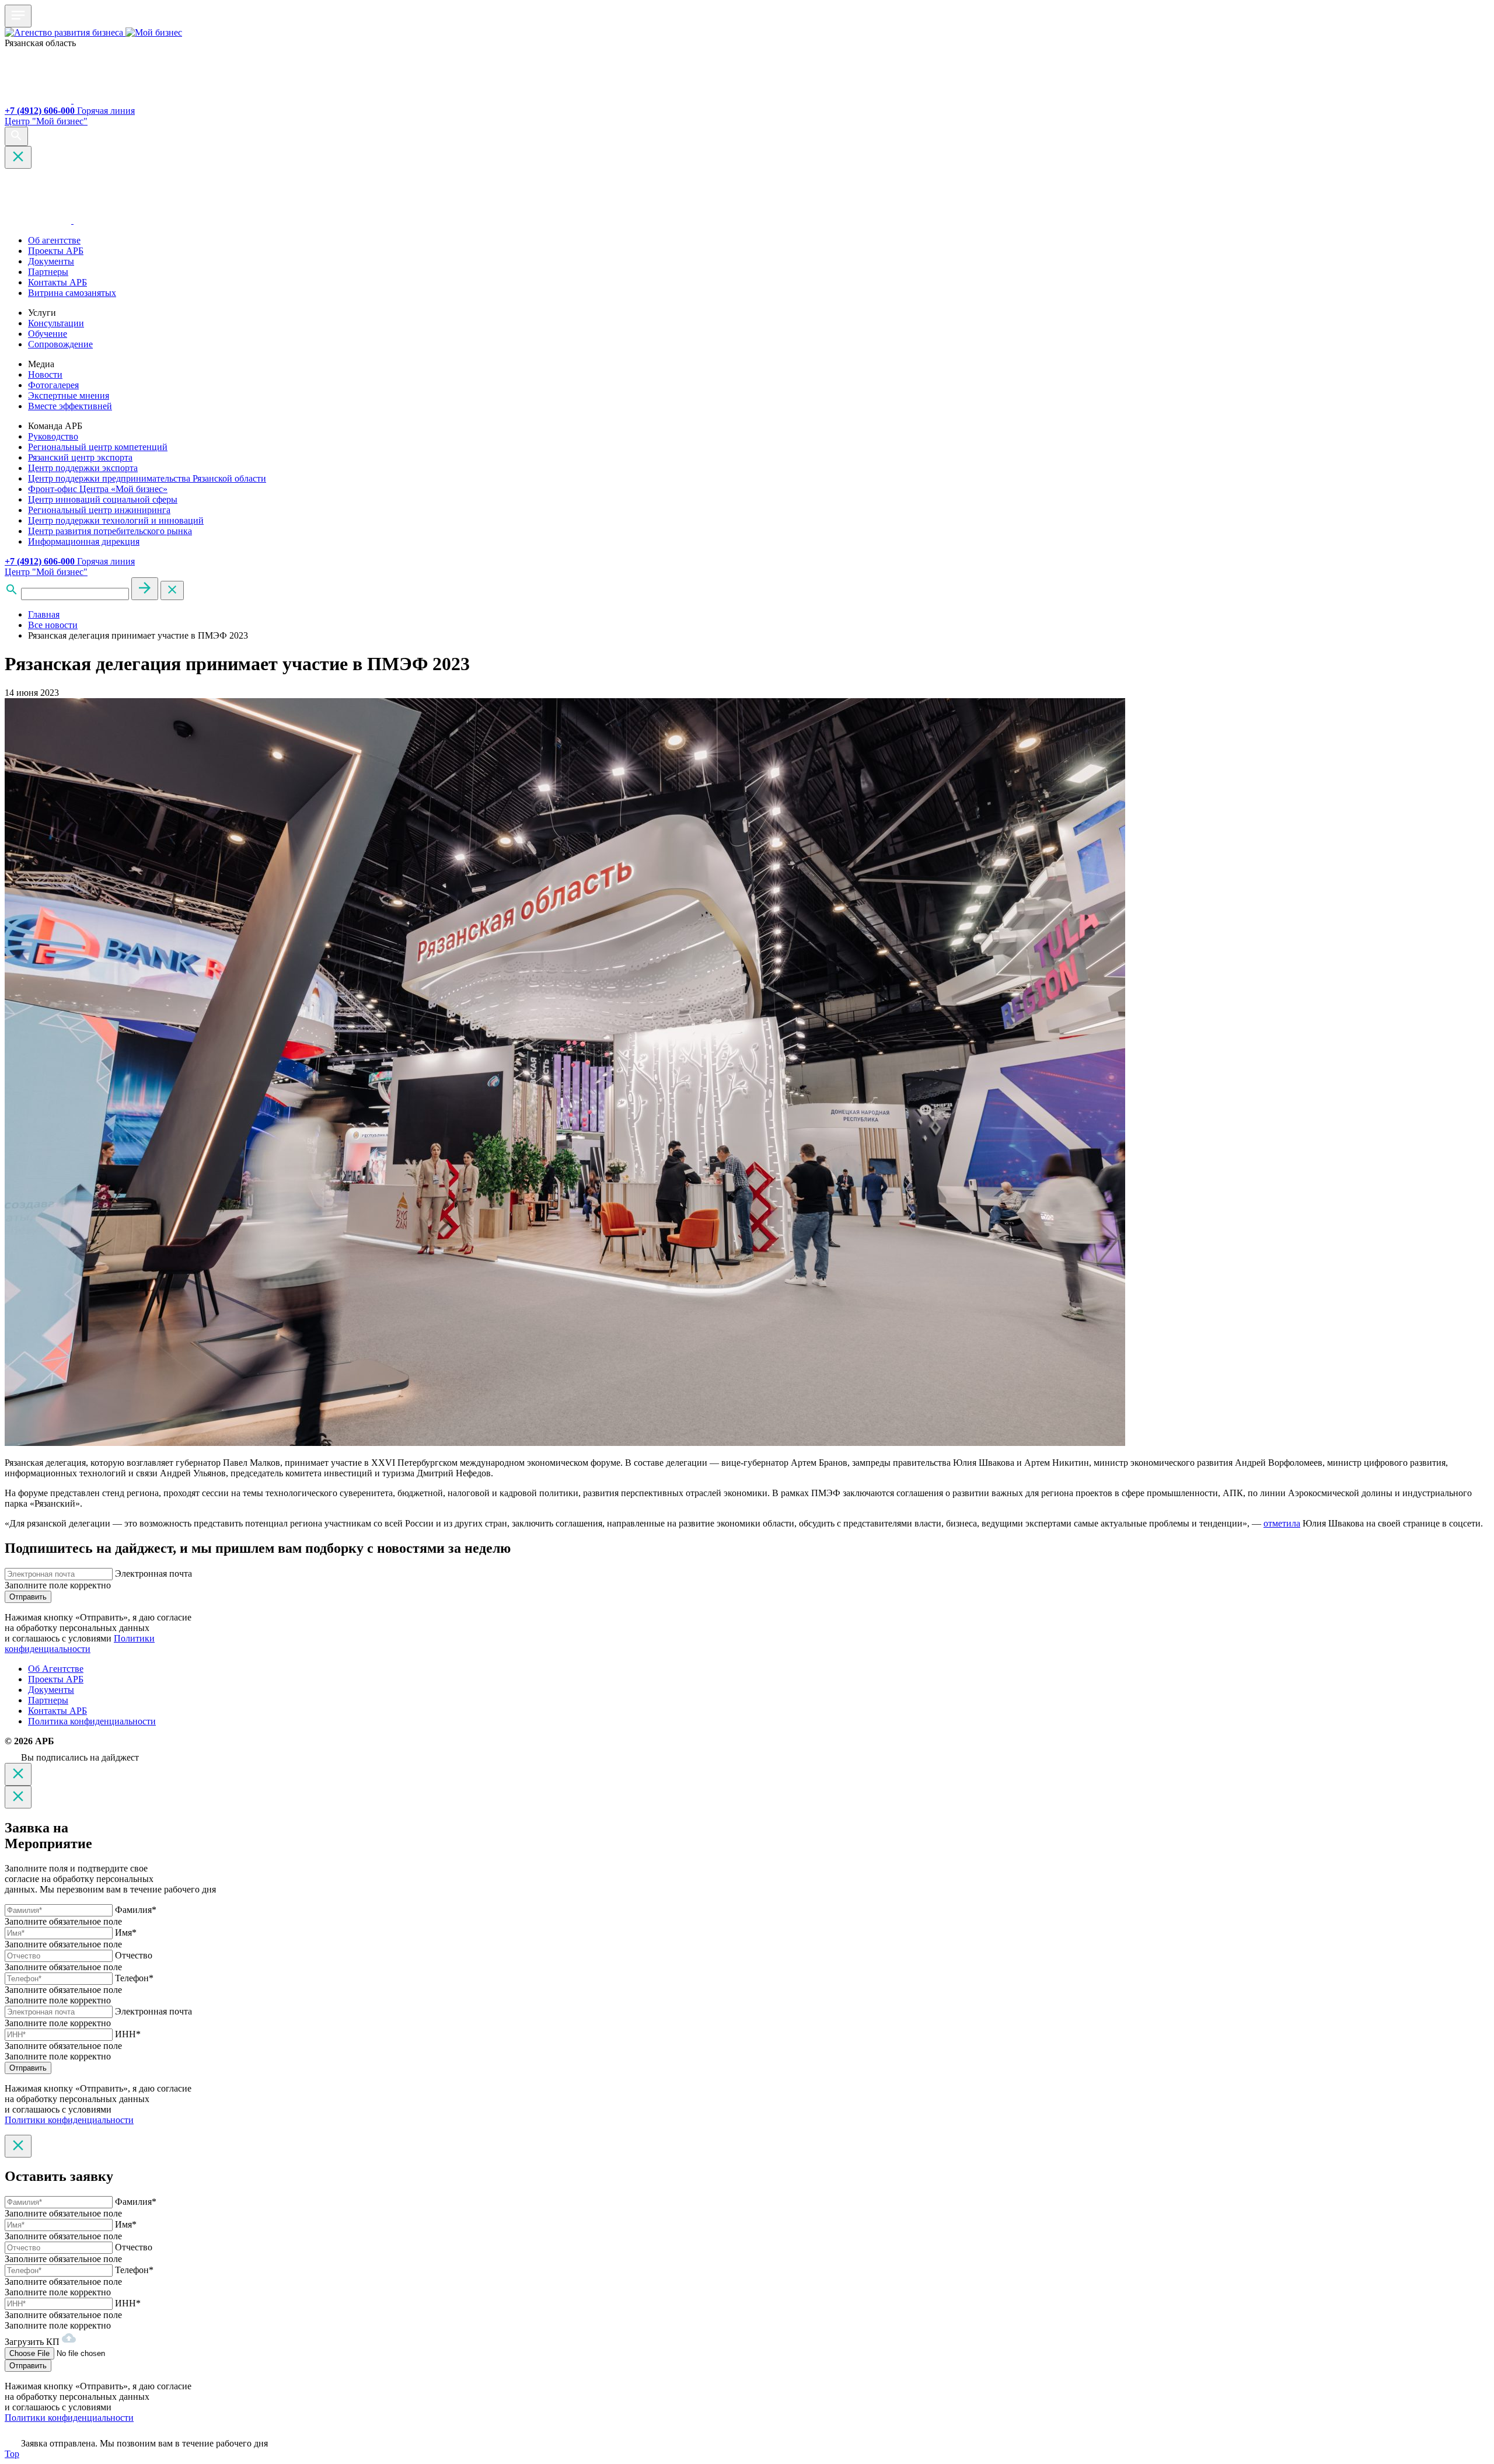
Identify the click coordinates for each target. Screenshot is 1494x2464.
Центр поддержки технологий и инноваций (116, 520)
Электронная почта (153, 1573)
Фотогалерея (53, 385)
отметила (1282, 1523)
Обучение (48, 334)
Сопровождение (60, 344)
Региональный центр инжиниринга (99, 510)
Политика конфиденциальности (92, 1721)
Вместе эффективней (70, 406)
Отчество (134, 1955)
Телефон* (134, 1978)
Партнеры (48, 272)
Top (12, 2454)
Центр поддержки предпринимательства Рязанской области (147, 478)
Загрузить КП (33, 2342)
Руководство (53, 436)
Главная (44, 614)
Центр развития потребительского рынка (110, 531)
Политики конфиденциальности (80, 1644)
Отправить (28, 1597)
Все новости (53, 625)
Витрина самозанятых (72, 293)
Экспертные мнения (69, 395)
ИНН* (128, 2034)
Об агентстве (54, 240)
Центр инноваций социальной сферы (103, 499)
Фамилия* (136, 1910)
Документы (51, 261)
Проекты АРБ (56, 251)
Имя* (126, 1932)
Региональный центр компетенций (98, 447)
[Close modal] (18, 1774)
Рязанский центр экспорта (80, 457)
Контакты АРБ (57, 282)
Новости (45, 374)
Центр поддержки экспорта (83, 468)
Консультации (56, 323)
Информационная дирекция (84, 541)
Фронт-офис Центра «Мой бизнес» (98, 489)
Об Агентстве (56, 1669)
